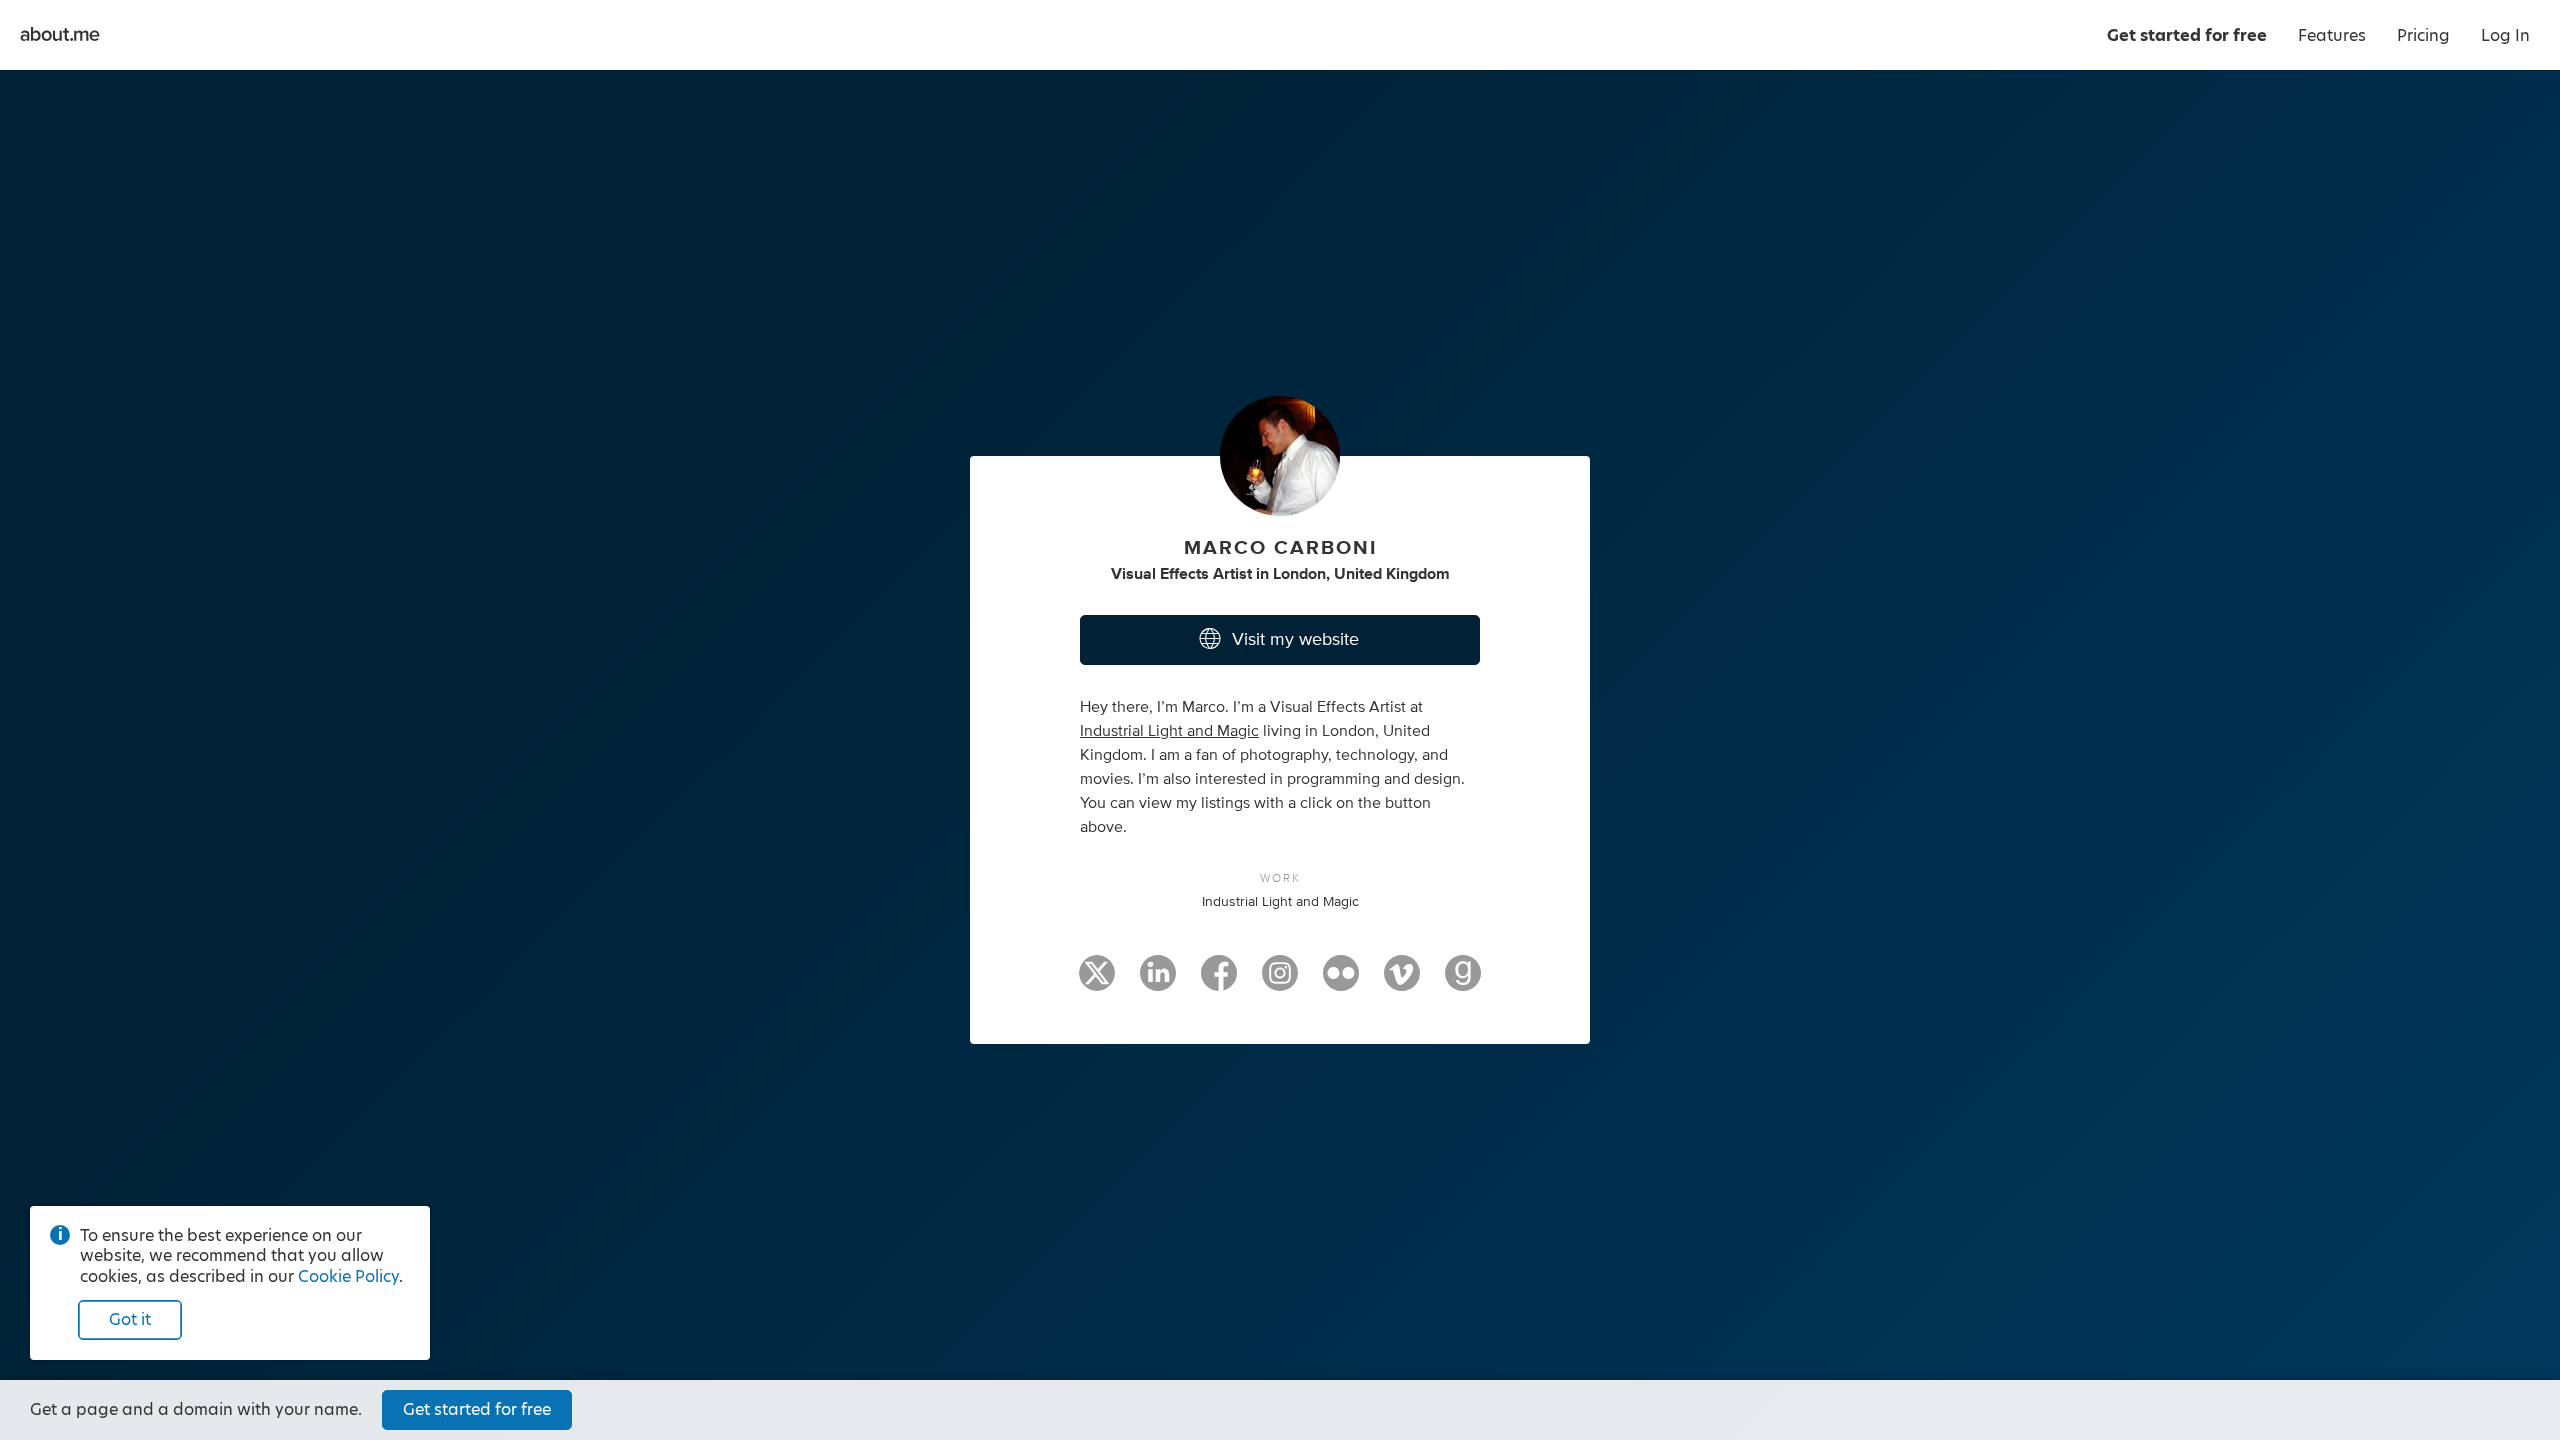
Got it (130, 1319)
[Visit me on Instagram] (1280, 982)
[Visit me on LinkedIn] (1158, 982)
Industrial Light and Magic (1169, 731)
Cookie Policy (348, 1276)
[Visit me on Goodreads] (1463, 982)
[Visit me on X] (1097, 982)
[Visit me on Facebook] (1219, 982)
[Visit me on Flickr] (1341, 982)
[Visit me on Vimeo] (1402, 982)
